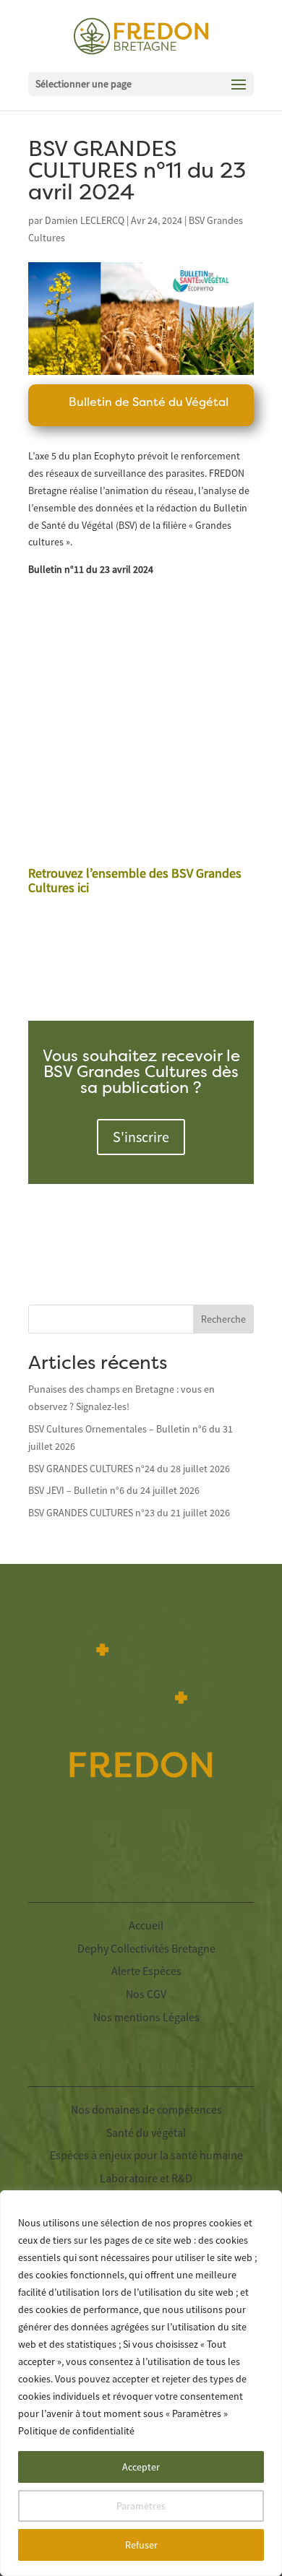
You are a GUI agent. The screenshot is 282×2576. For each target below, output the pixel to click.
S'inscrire (141, 1137)
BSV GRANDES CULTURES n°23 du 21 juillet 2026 (129, 1513)
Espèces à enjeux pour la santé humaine (146, 2155)
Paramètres (141, 2506)
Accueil (146, 1925)
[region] (141, 2383)
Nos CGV (146, 1994)
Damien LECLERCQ (85, 220)
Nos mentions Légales (146, 2017)
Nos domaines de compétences (146, 2109)
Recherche (223, 1319)
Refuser (141, 2545)
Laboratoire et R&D (146, 2178)
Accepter (141, 2467)
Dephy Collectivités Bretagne (146, 1948)
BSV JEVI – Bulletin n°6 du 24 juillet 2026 (114, 1490)
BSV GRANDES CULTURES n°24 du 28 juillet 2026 (129, 1469)
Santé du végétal (146, 2132)
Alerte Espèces (146, 1971)
